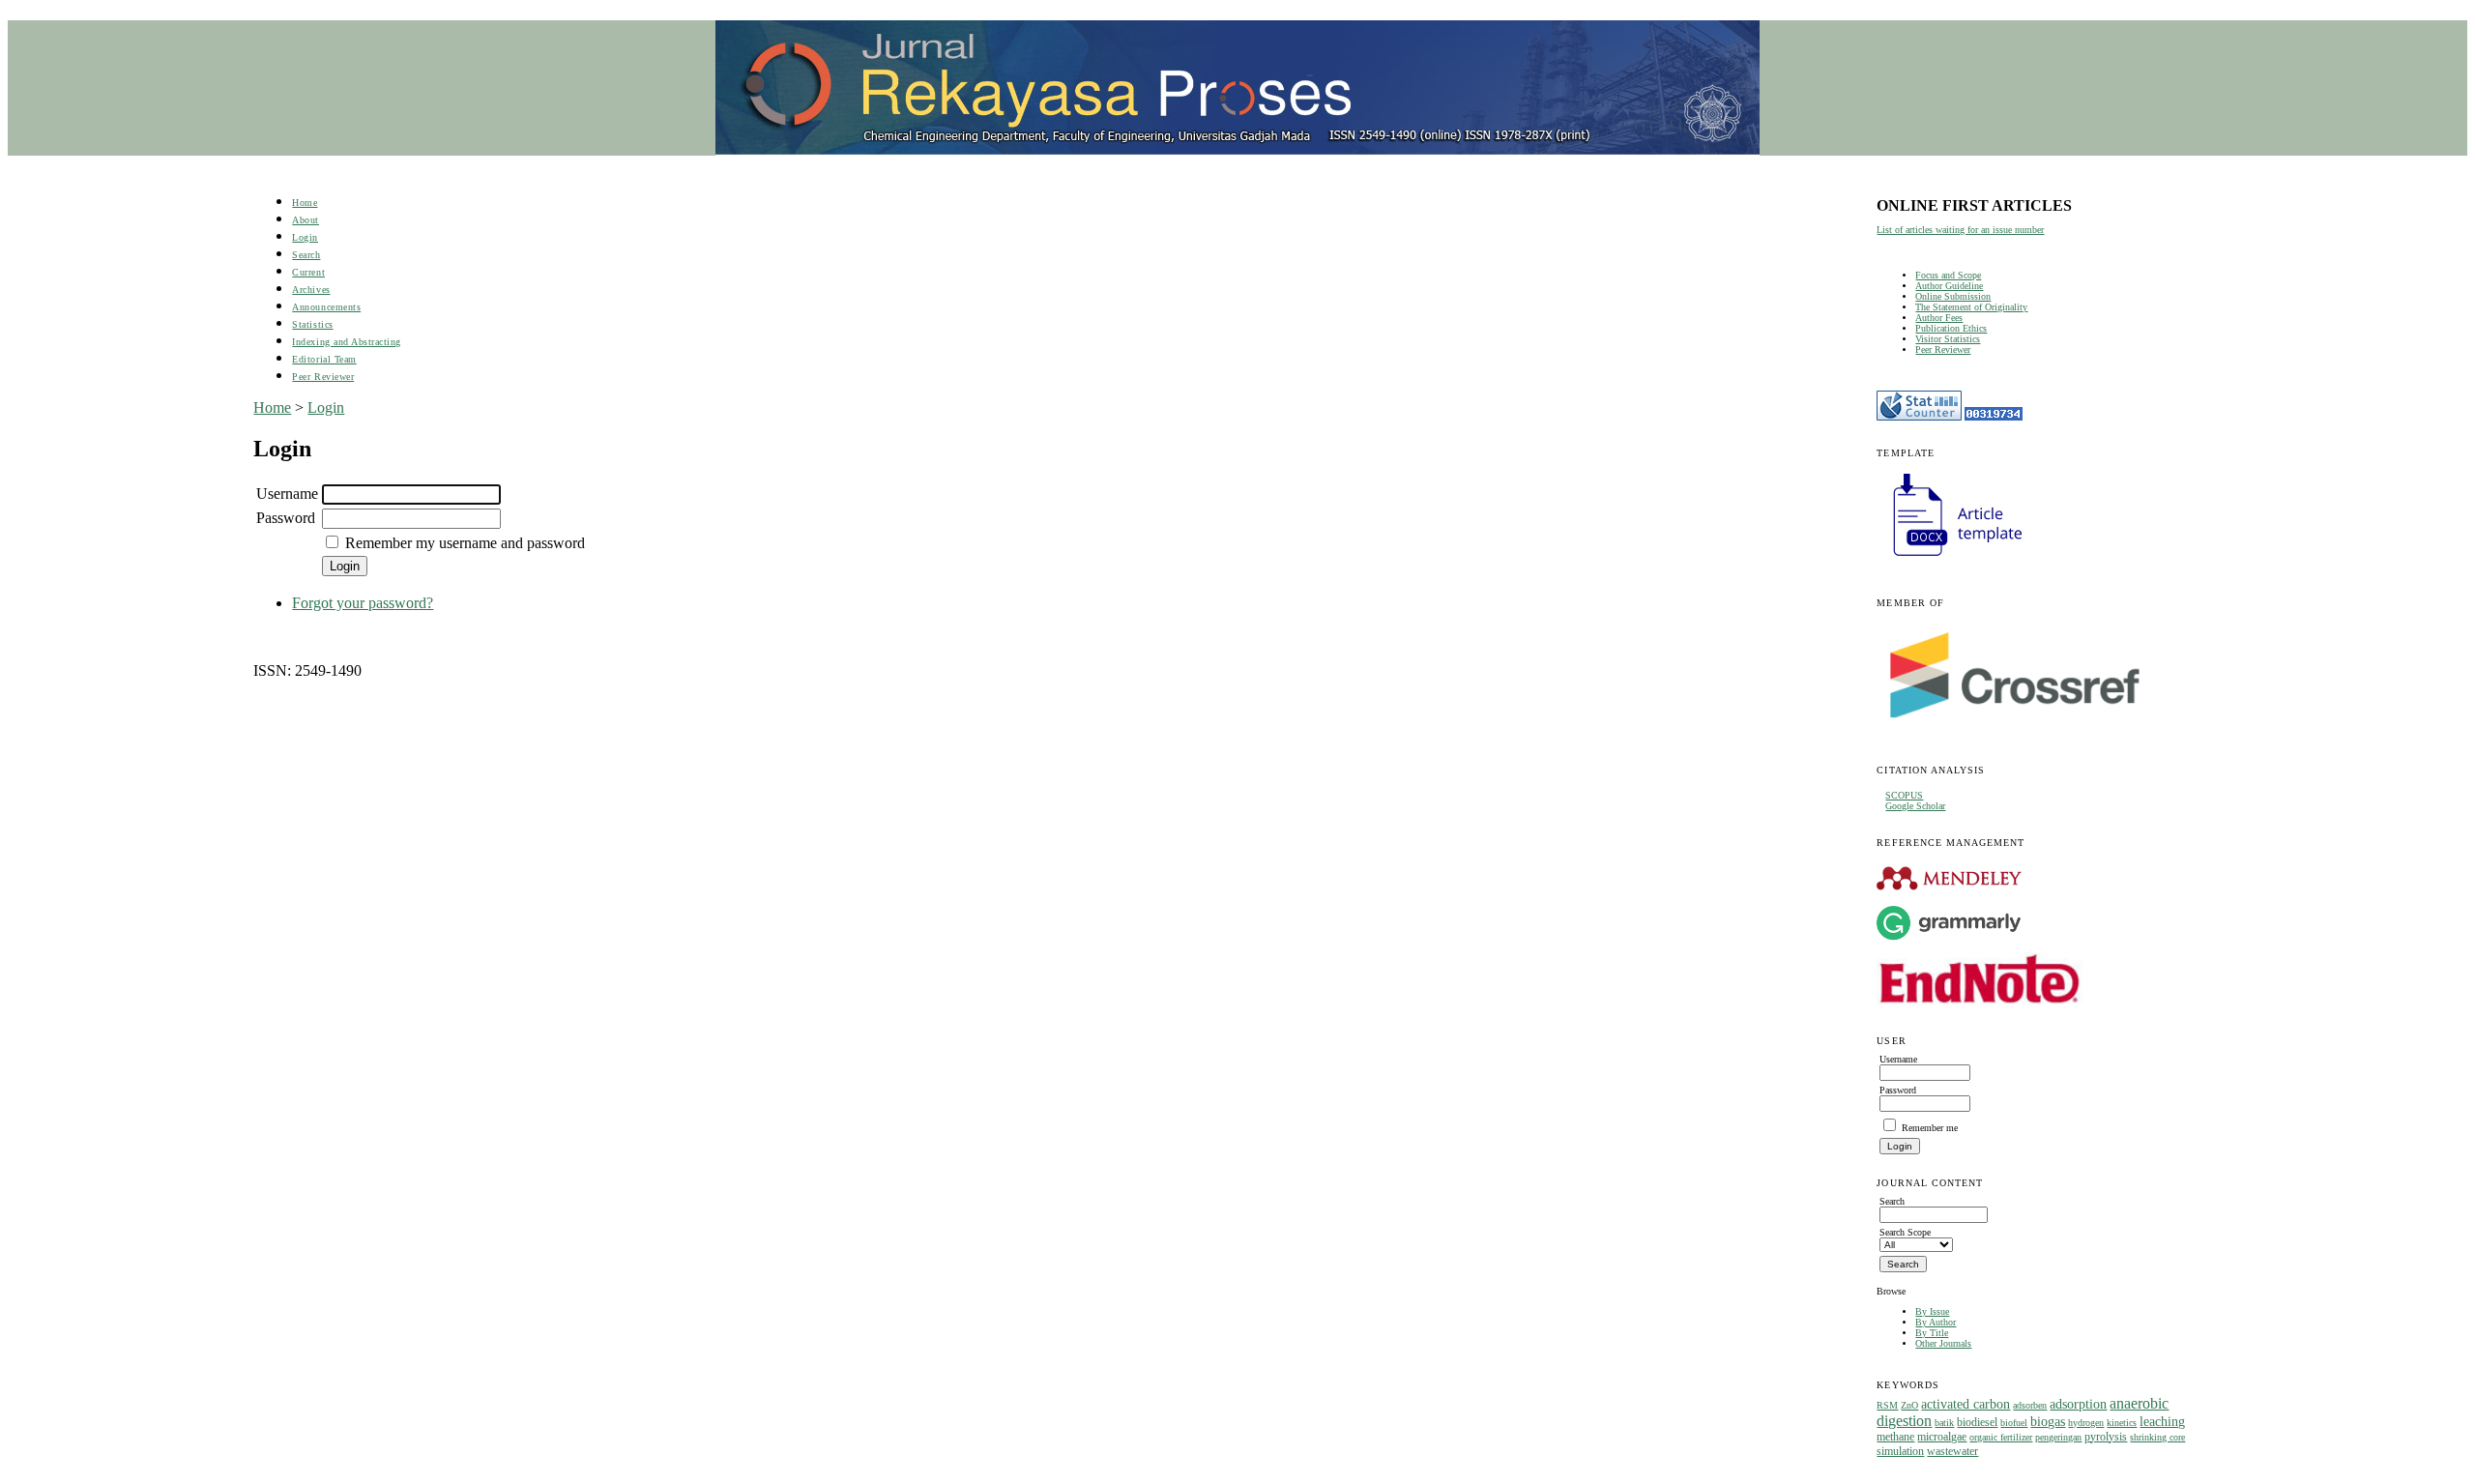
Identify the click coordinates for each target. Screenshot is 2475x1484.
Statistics (312, 324)
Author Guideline (1949, 286)
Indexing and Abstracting (346, 342)
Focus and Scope (1948, 275)
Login (305, 237)
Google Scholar (1915, 806)
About (306, 220)
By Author (1936, 1322)
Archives (311, 290)
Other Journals (1943, 1343)
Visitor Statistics (1948, 339)
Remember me (1930, 1128)
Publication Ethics (1951, 328)
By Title (1932, 1333)
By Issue (1932, 1311)
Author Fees (1939, 318)
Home (305, 203)
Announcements (326, 307)
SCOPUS (1904, 795)
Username (287, 494)
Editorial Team (324, 359)
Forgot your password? (363, 603)
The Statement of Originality (1971, 307)
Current (308, 272)
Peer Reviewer (1943, 349)
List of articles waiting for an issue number (1960, 230)
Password (286, 518)
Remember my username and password (465, 543)
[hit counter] (1994, 417)
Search (306, 255)
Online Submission (1953, 296)
